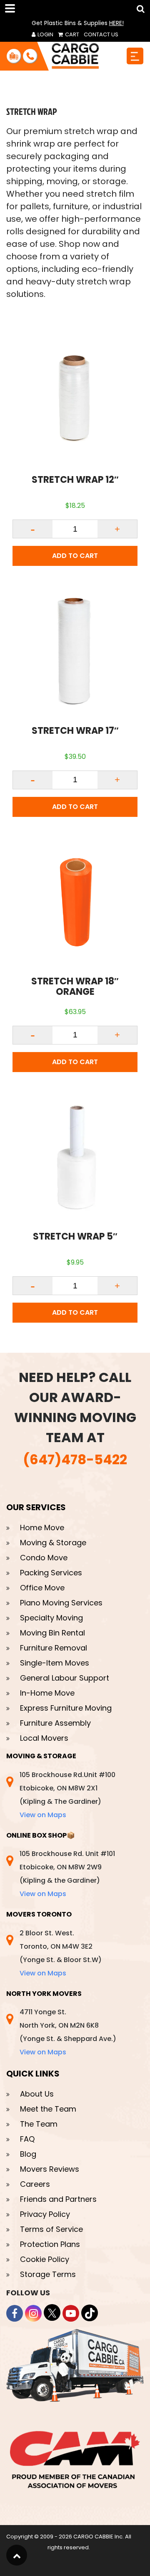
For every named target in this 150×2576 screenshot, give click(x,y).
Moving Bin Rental (52, 1633)
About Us (37, 2094)
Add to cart (75, 556)
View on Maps (43, 1815)
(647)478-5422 (75, 1459)
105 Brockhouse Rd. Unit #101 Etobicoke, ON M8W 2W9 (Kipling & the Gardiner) (67, 1874)
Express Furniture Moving (66, 1708)
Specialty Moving (51, 1618)
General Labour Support (65, 1678)
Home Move (42, 1528)
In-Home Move (47, 1693)
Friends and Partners (58, 2199)
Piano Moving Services (61, 1603)
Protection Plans (50, 2244)
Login (45, 34)
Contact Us (101, 34)
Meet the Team (48, 2109)
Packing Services (51, 1573)
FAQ (27, 2139)
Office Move (42, 1588)
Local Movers (44, 1738)
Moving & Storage (53, 1543)
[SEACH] (139, 9)
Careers (35, 2184)
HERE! (116, 23)
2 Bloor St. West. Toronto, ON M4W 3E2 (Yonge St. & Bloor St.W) (61, 1953)
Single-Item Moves (55, 1663)
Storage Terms (48, 2274)
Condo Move (44, 1558)
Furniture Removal (54, 1648)
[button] (12, 8)
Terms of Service (51, 2229)
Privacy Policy (45, 2214)
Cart (71, 34)
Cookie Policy (45, 2259)
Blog (28, 2154)
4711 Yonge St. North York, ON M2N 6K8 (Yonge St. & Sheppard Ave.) (68, 2032)
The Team (39, 2124)
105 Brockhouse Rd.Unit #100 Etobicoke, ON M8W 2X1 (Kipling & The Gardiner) (67, 1795)
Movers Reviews (50, 2169)
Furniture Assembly (55, 1723)
